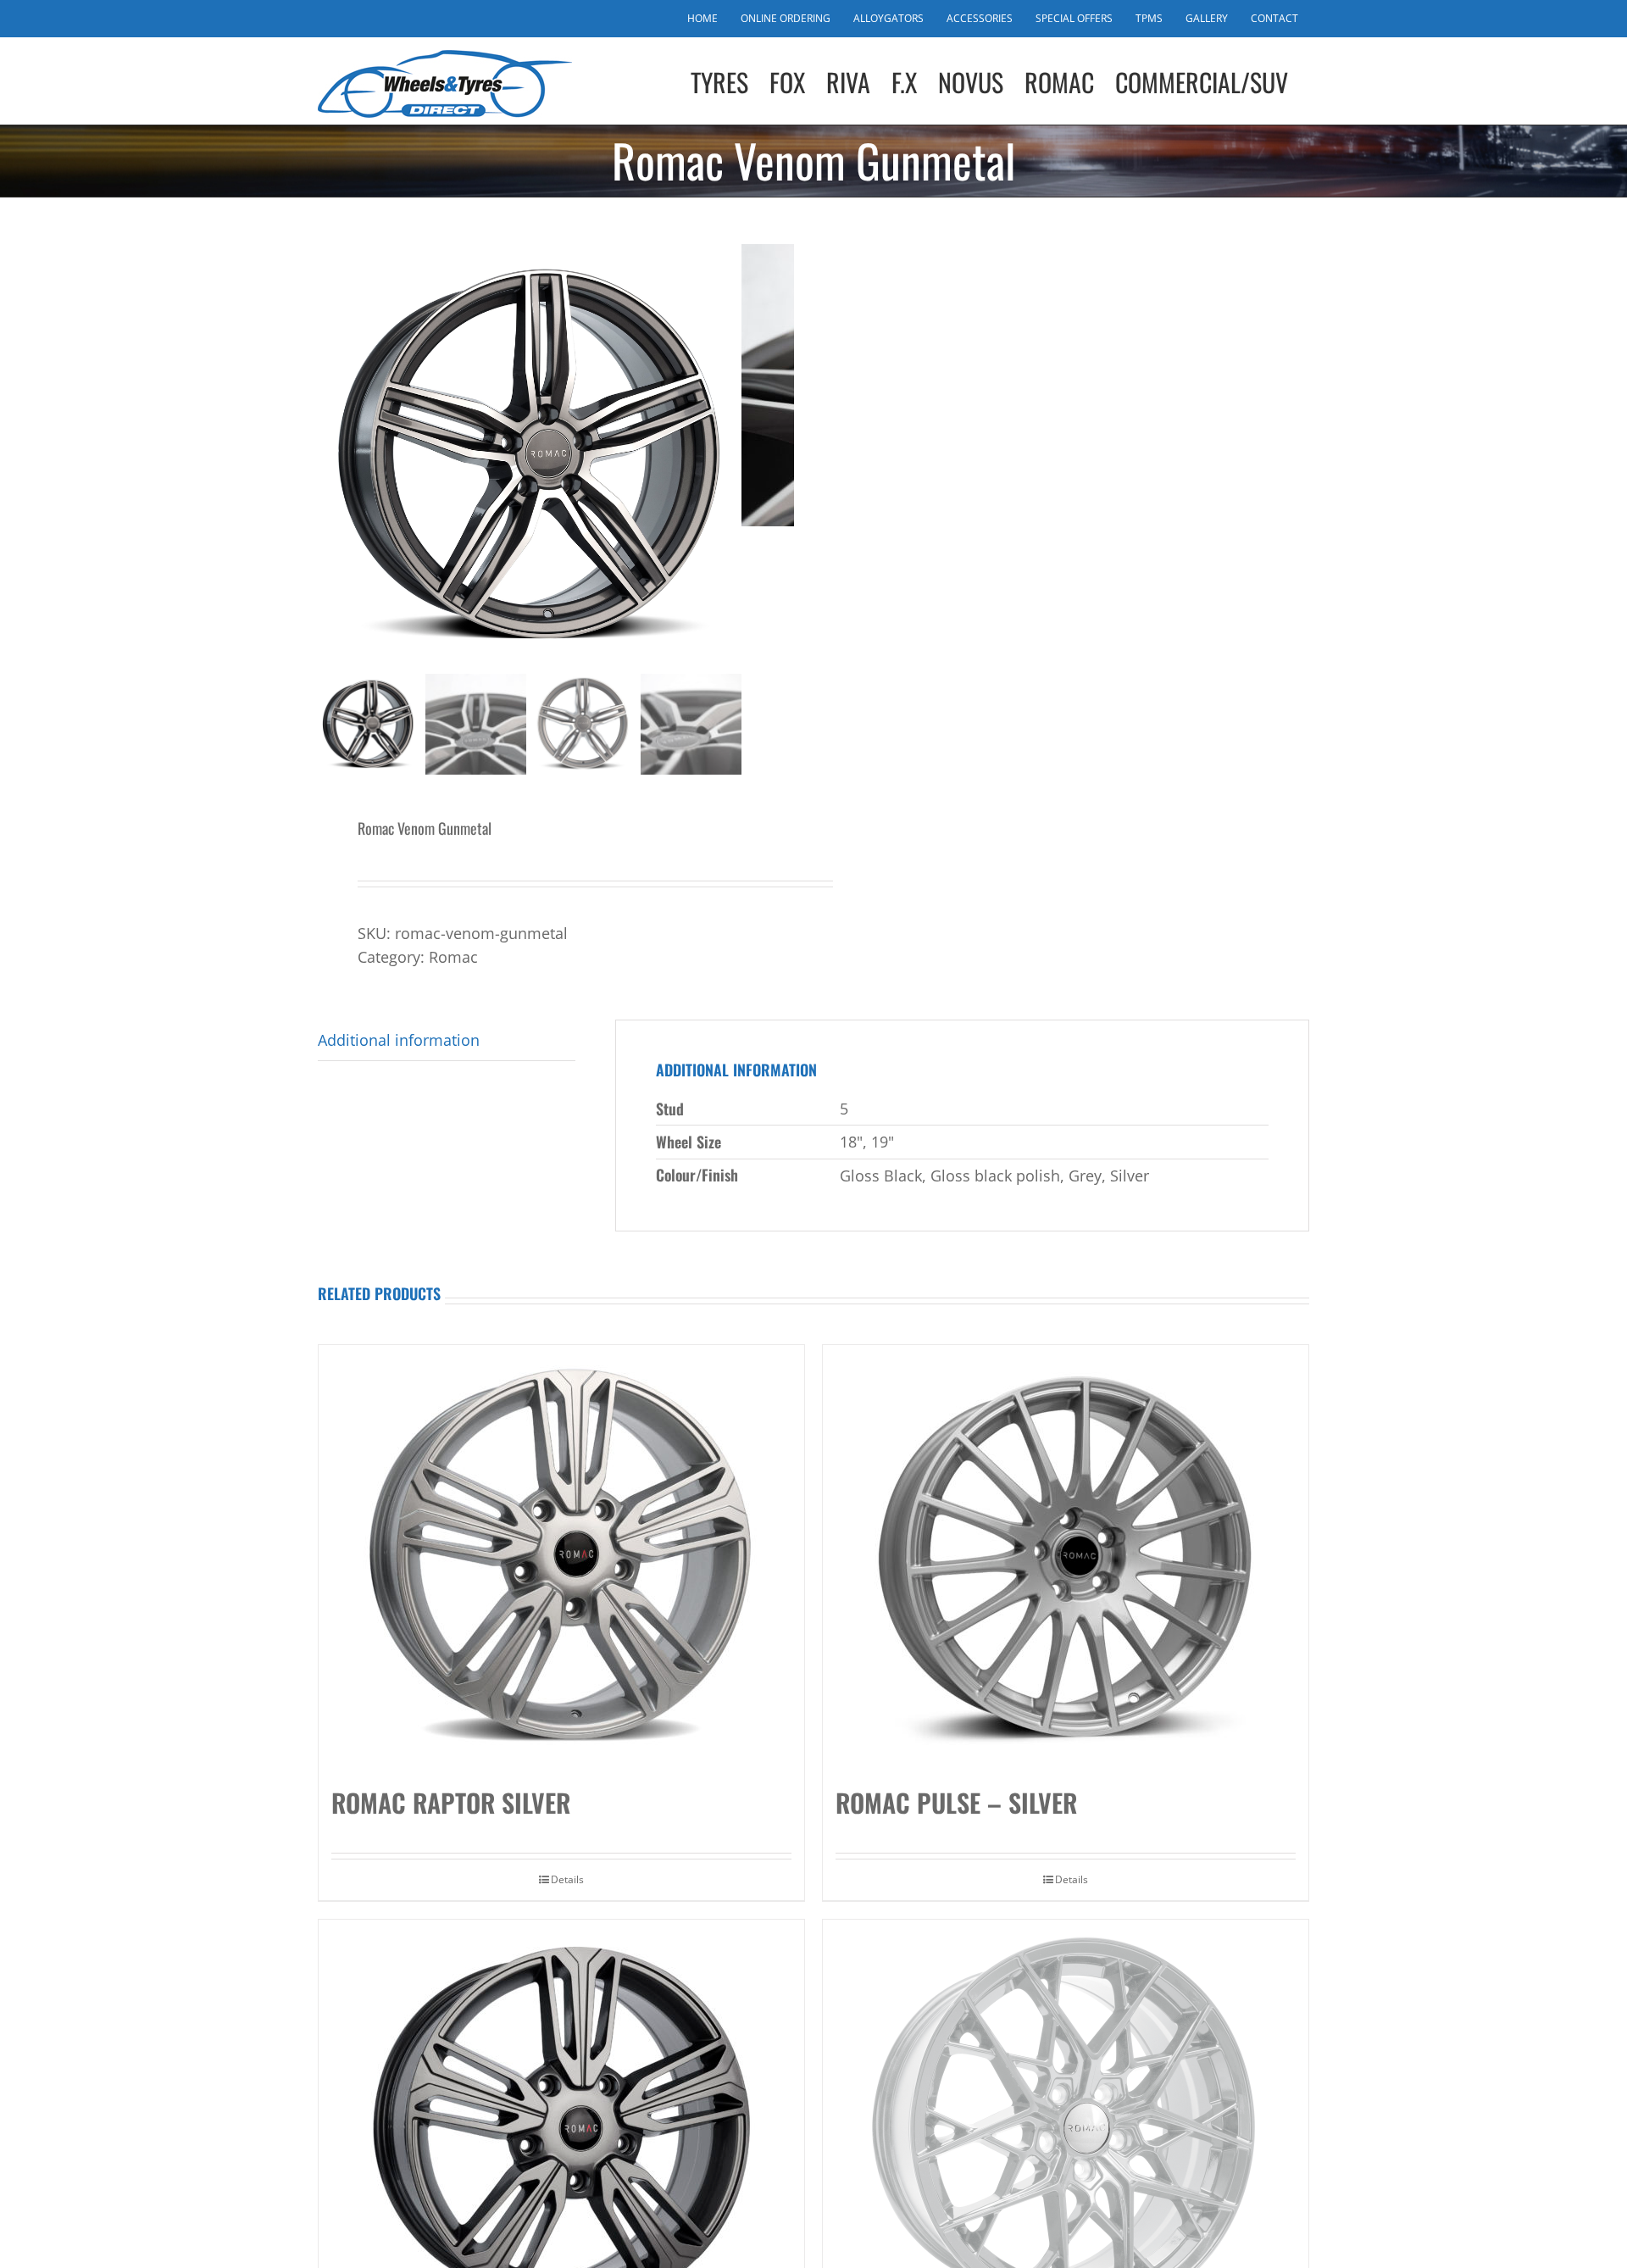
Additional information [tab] (399, 1040)
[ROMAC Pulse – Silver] (1066, 1557)
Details (567, 1879)
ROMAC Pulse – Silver (956, 1802)
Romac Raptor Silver (451, 1802)
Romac (453, 957)
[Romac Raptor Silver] (561, 1557)
